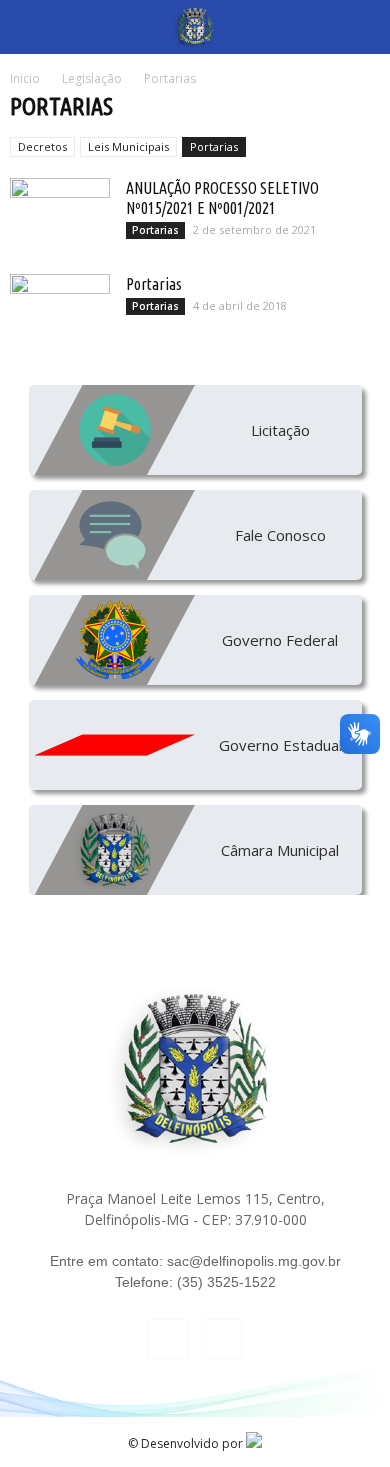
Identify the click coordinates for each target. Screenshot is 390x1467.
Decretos (42, 146)
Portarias (214, 146)
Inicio (25, 78)
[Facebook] (168, 1339)
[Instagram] (222, 1339)
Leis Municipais (128, 146)
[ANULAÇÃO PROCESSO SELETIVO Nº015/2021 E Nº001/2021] (60, 213)
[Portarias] (60, 309)
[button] (362, 27)
